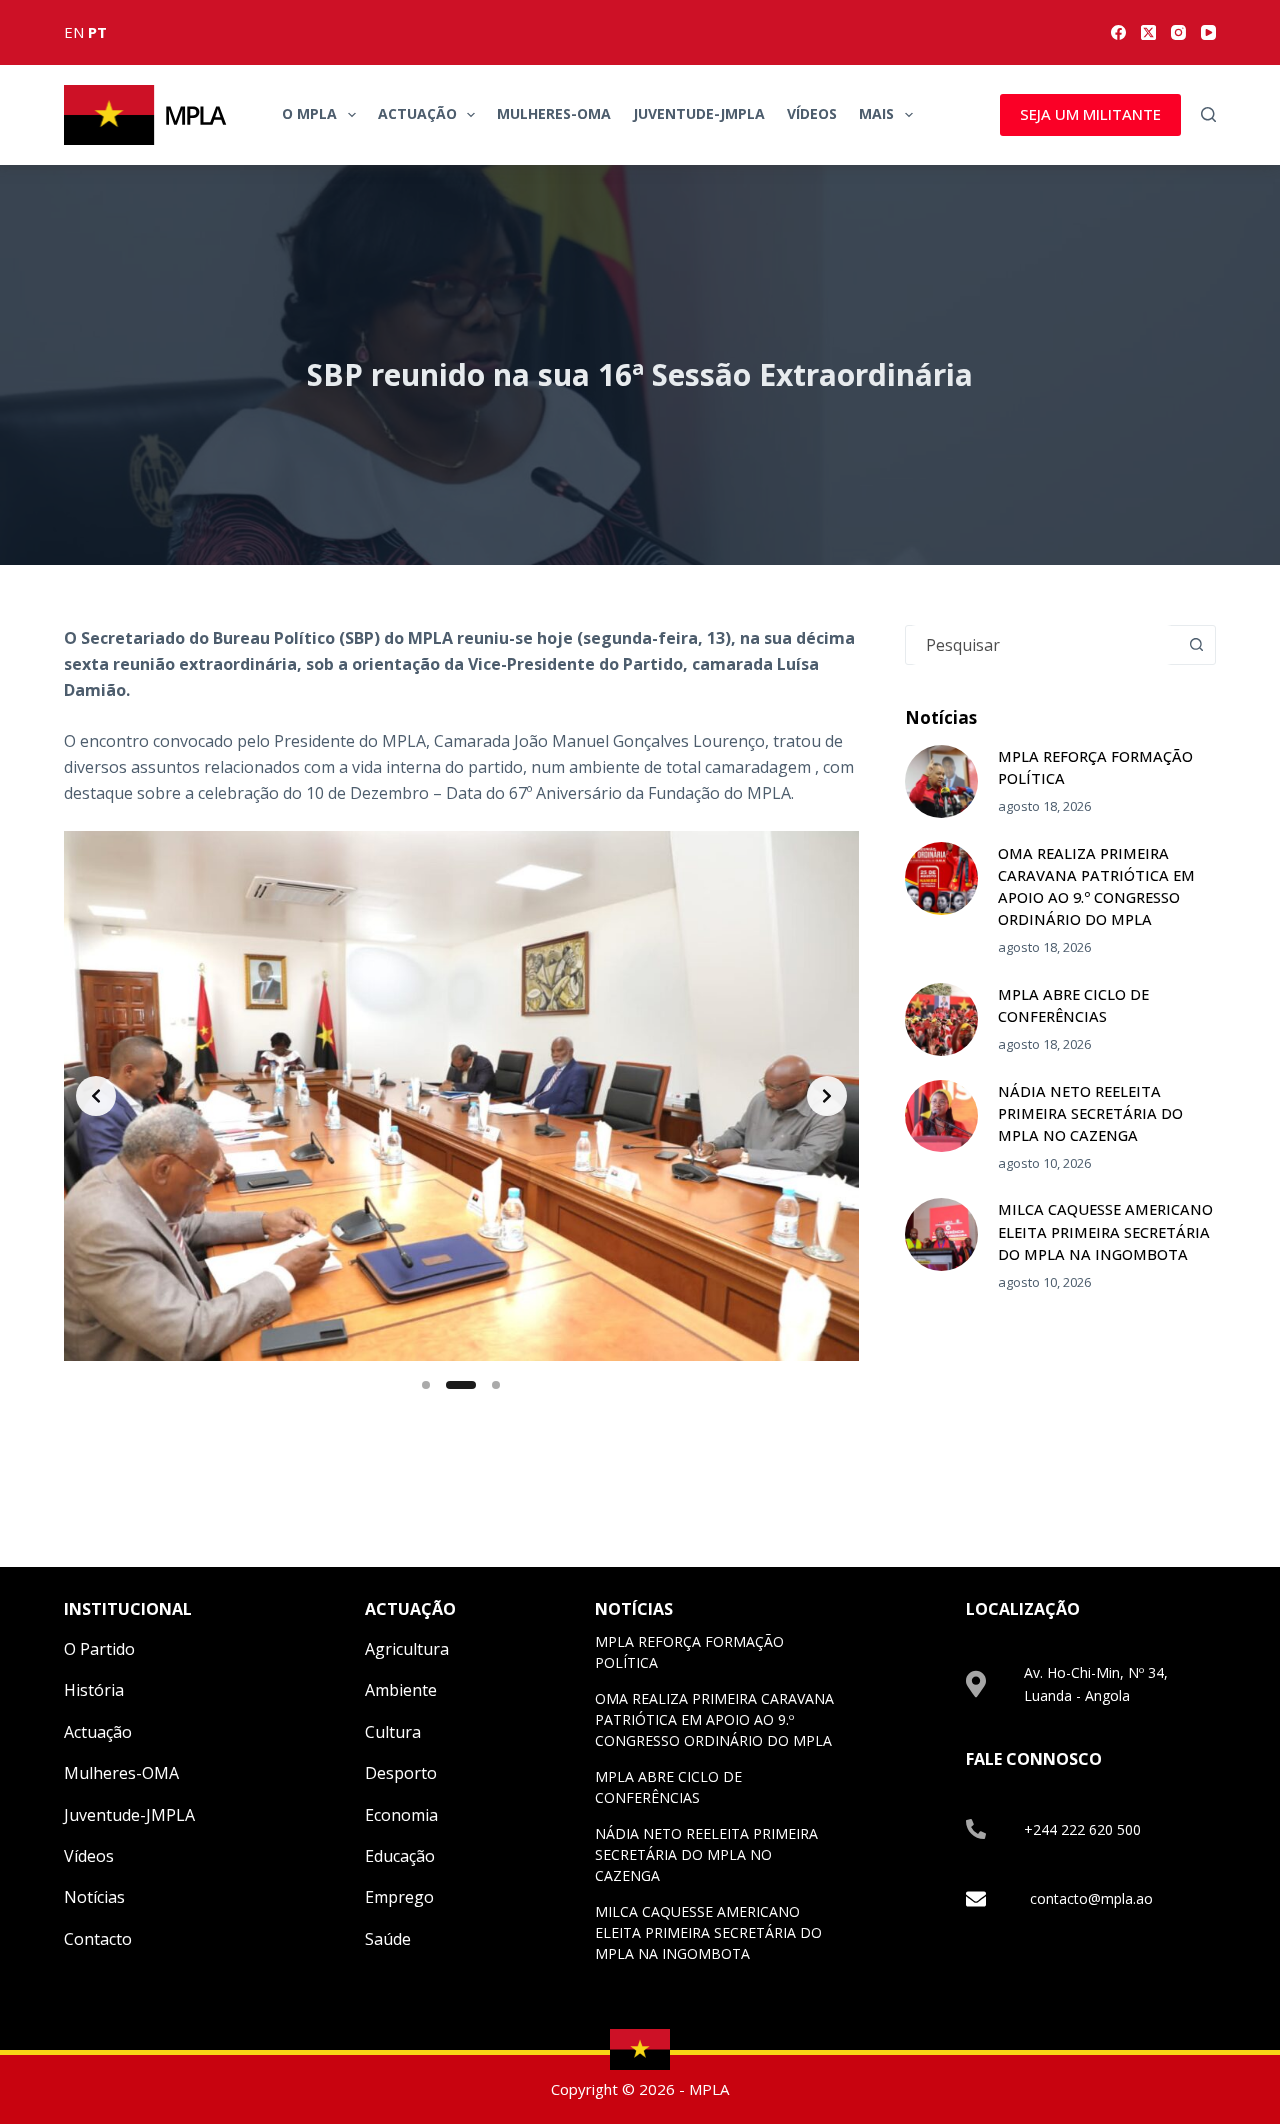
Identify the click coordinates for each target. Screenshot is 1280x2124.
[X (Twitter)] (1148, 32)
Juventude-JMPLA (699, 113)
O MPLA (309, 113)
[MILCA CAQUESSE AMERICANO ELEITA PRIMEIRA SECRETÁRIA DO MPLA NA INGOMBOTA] (941, 1234)
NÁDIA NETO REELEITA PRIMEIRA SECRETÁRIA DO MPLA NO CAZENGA (1090, 1113)
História (94, 1690)
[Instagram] (1178, 32)
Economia (401, 1815)
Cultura (393, 1732)
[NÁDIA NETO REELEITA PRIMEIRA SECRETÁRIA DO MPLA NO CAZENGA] (941, 1116)
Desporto (401, 1773)
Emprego (399, 1897)
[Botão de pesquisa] (1196, 645)
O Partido (99, 1649)
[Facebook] (1118, 32)
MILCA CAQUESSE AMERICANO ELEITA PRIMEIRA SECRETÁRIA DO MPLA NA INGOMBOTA (1105, 1231)
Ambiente (401, 1690)
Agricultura (407, 1649)
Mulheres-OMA (554, 113)
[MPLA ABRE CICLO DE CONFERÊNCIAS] (941, 1019)
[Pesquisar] (1208, 114)
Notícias (94, 1897)
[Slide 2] (461, 1385)
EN (74, 32)
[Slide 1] (426, 1385)
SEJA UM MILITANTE (1090, 114)
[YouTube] (1208, 32)
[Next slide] (827, 1096)
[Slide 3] (496, 1385)
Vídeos (812, 113)
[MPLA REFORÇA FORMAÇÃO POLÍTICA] (941, 781)
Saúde (388, 1939)
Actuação (417, 113)
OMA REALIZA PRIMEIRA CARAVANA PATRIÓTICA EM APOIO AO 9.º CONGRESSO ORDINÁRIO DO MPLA (714, 1719)
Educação (400, 1856)
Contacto (98, 1939)
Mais (876, 113)
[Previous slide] (96, 1096)
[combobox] (1041, 645)
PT (97, 32)
